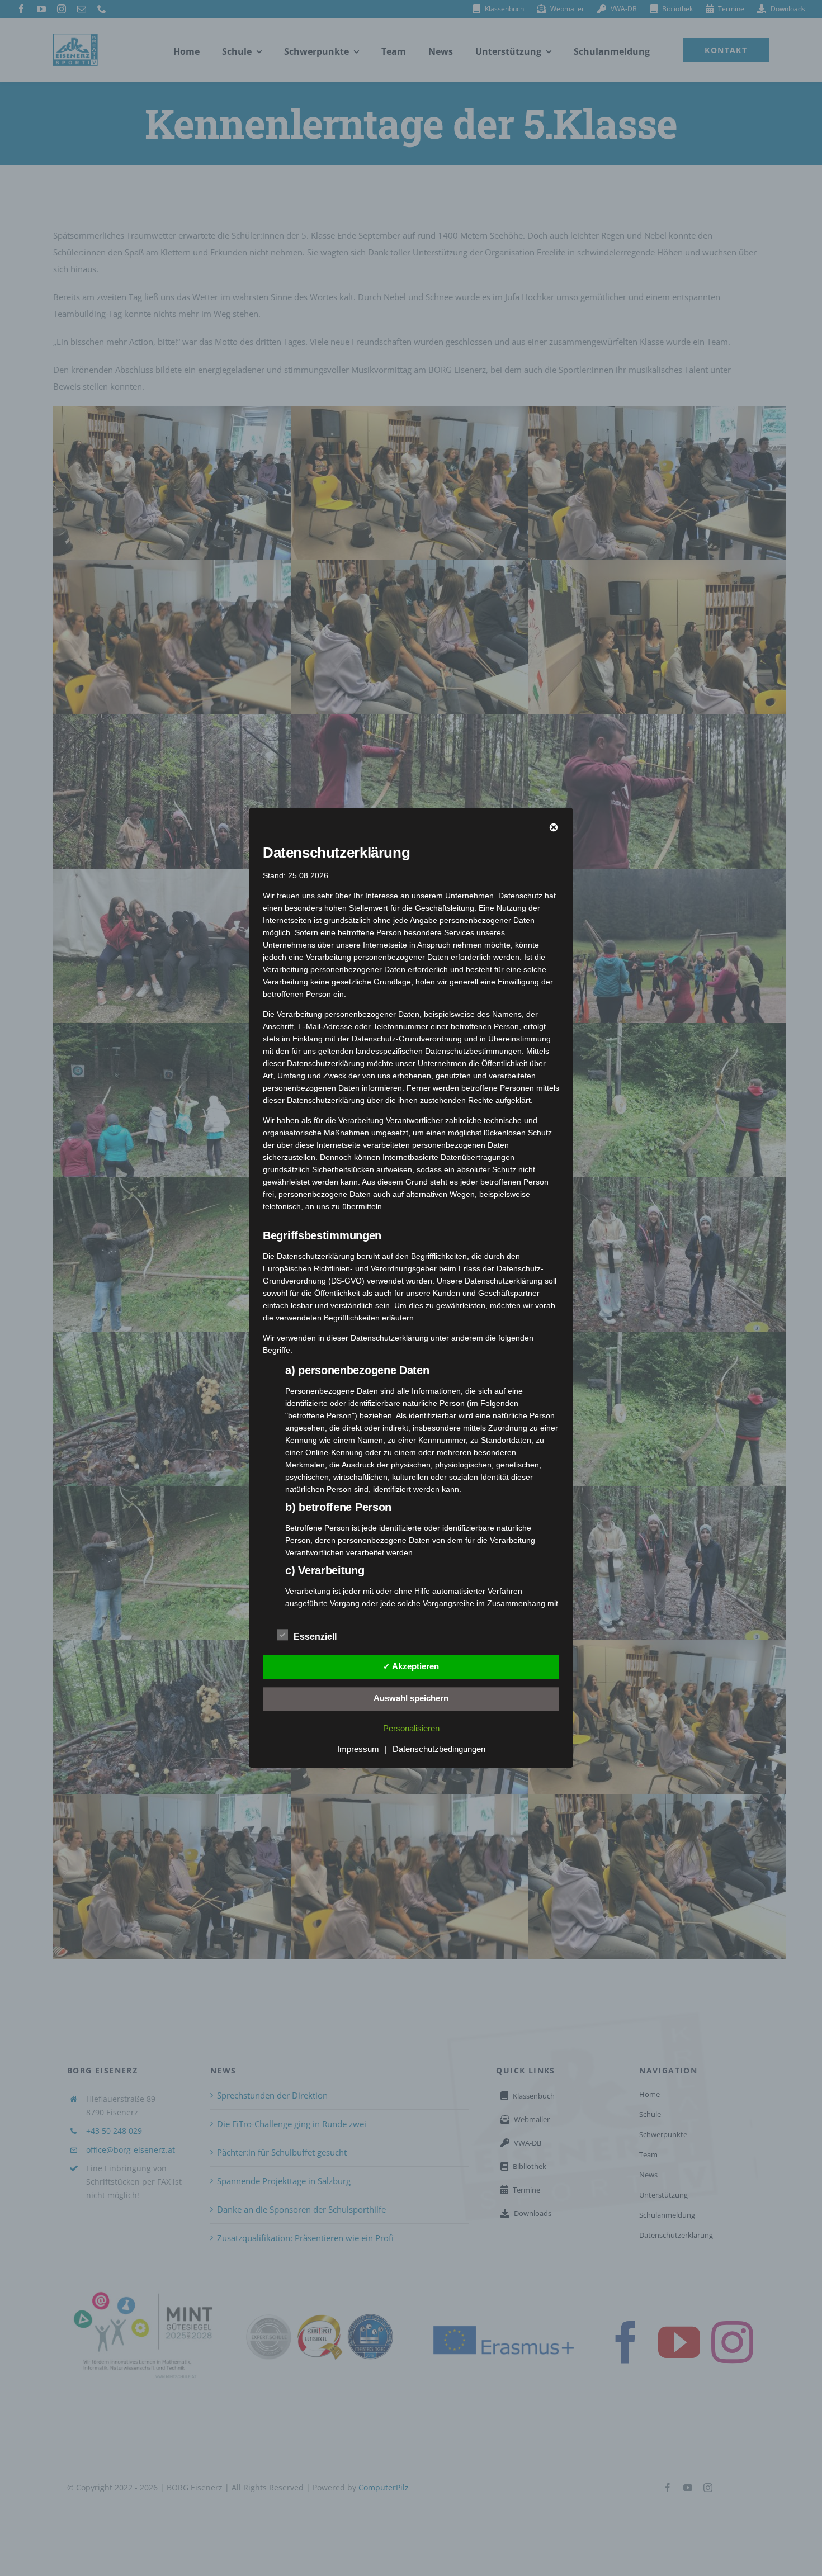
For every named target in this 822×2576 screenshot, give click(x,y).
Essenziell (315, 1637)
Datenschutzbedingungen (439, 1749)
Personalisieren (411, 1729)
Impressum (358, 1749)
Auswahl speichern (411, 1698)
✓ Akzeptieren (411, 1666)
